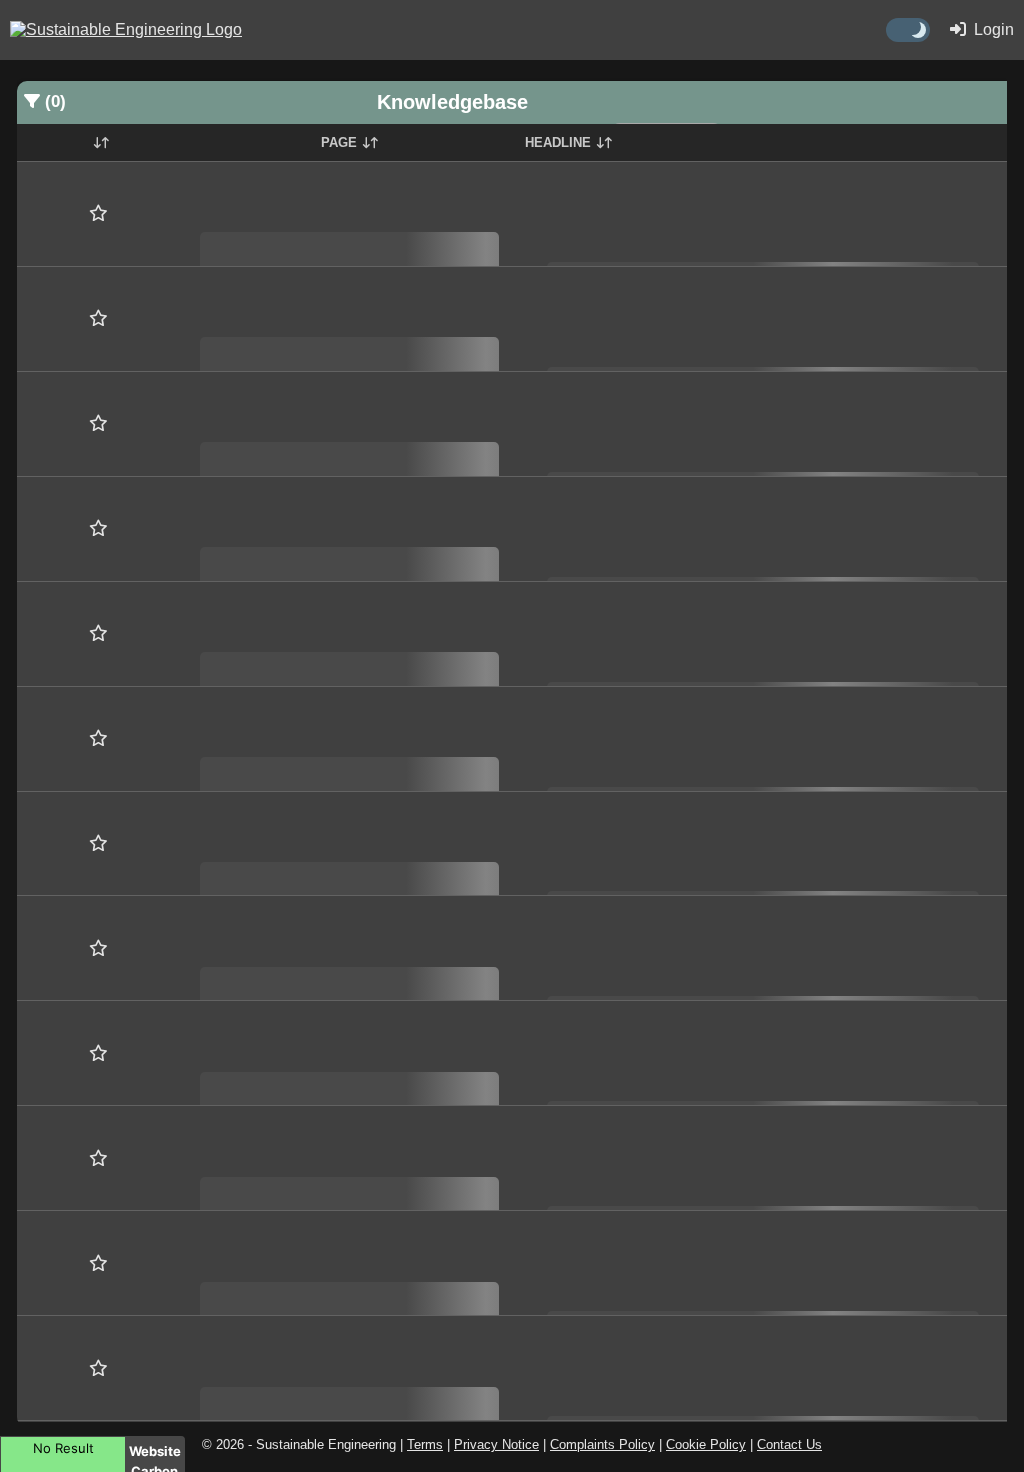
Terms (425, 1444)
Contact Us (789, 1444)
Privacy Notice (496, 1444)
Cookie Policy (706, 1444)
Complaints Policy (602, 1444)
